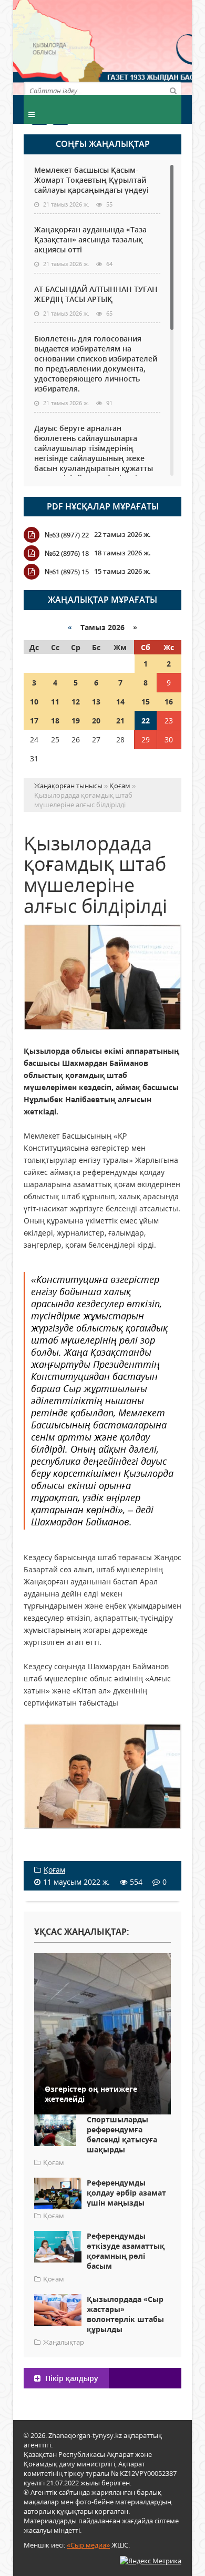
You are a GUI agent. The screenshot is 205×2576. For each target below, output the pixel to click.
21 (120, 721)
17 (34, 721)
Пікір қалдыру (71, 2378)
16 (169, 702)
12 (76, 702)
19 (76, 721)
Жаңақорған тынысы (142, 46)
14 (120, 702)
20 (96, 721)
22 (146, 721)
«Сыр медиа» (88, 2545)
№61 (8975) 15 (67, 572)
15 (146, 702)
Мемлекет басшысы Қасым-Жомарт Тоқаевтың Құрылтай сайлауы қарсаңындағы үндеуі (91, 180)
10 (34, 702)
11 (55, 702)
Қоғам (54, 1870)
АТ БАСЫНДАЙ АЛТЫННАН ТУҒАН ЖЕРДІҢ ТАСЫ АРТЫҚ (96, 294)
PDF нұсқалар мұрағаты (103, 506)
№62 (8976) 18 (67, 553)
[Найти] (173, 90)
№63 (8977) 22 (67, 535)
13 (96, 702)
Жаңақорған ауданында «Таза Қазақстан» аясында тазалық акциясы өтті (90, 239)
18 (55, 721)
